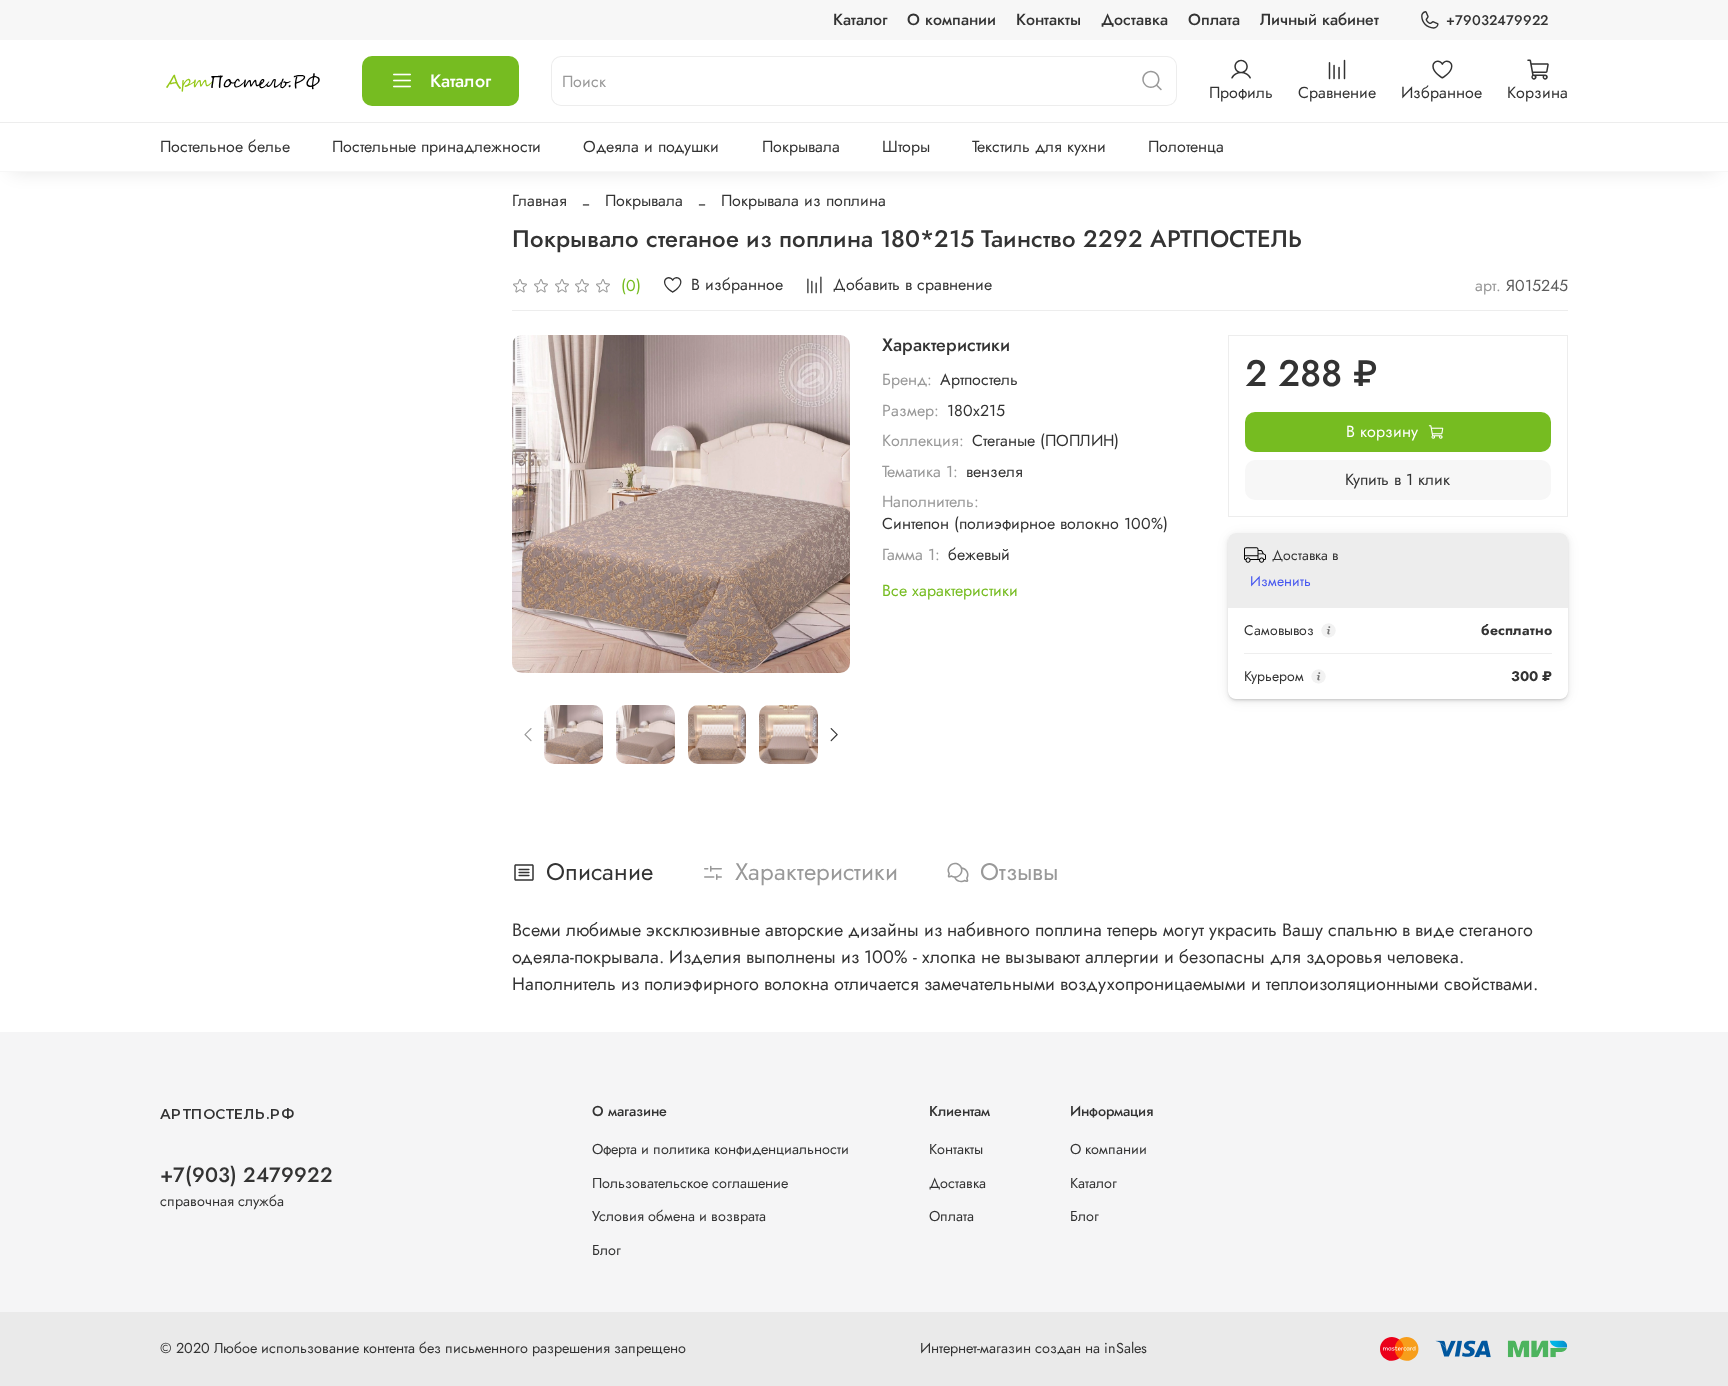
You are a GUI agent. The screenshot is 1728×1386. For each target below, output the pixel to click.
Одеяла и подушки (651, 146)
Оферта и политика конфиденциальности (720, 1149)
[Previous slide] (544, 504)
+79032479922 (1497, 20)
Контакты (1048, 19)
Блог (606, 1250)
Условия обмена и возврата (679, 1216)
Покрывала (801, 146)
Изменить (1280, 581)
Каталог (860, 19)
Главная (539, 200)
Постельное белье (225, 146)
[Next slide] (818, 504)
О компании (951, 19)
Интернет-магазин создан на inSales (1033, 1348)
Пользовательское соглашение (690, 1183)
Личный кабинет (1319, 19)
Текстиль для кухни (1039, 146)
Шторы (906, 146)
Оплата (1214, 19)
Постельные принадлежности (436, 146)
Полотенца (1186, 146)
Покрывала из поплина (803, 200)
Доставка (1134, 19)
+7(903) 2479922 (246, 1175)
